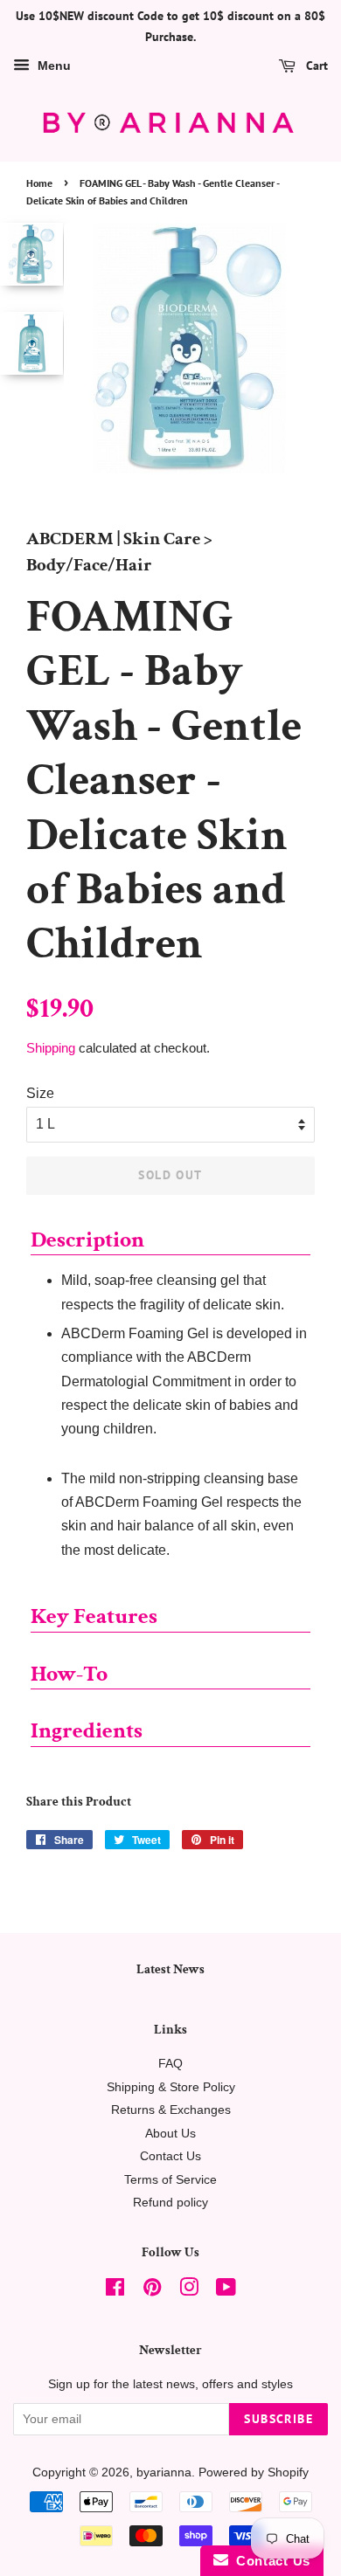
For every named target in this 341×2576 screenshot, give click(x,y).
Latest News (170, 1969)
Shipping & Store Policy (171, 2087)
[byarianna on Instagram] (189, 2291)
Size (40, 1093)
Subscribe (278, 2419)
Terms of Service (170, 2180)
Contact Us (170, 2156)
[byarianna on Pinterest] (152, 2291)
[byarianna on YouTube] (226, 2291)
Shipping (51, 1048)
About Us (170, 2134)
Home (39, 183)
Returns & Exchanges (171, 2110)
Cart (315, 66)
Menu (52, 66)
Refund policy (170, 2203)
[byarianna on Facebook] (115, 2291)
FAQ (170, 2064)
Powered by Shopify (254, 2472)
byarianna (164, 2472)
